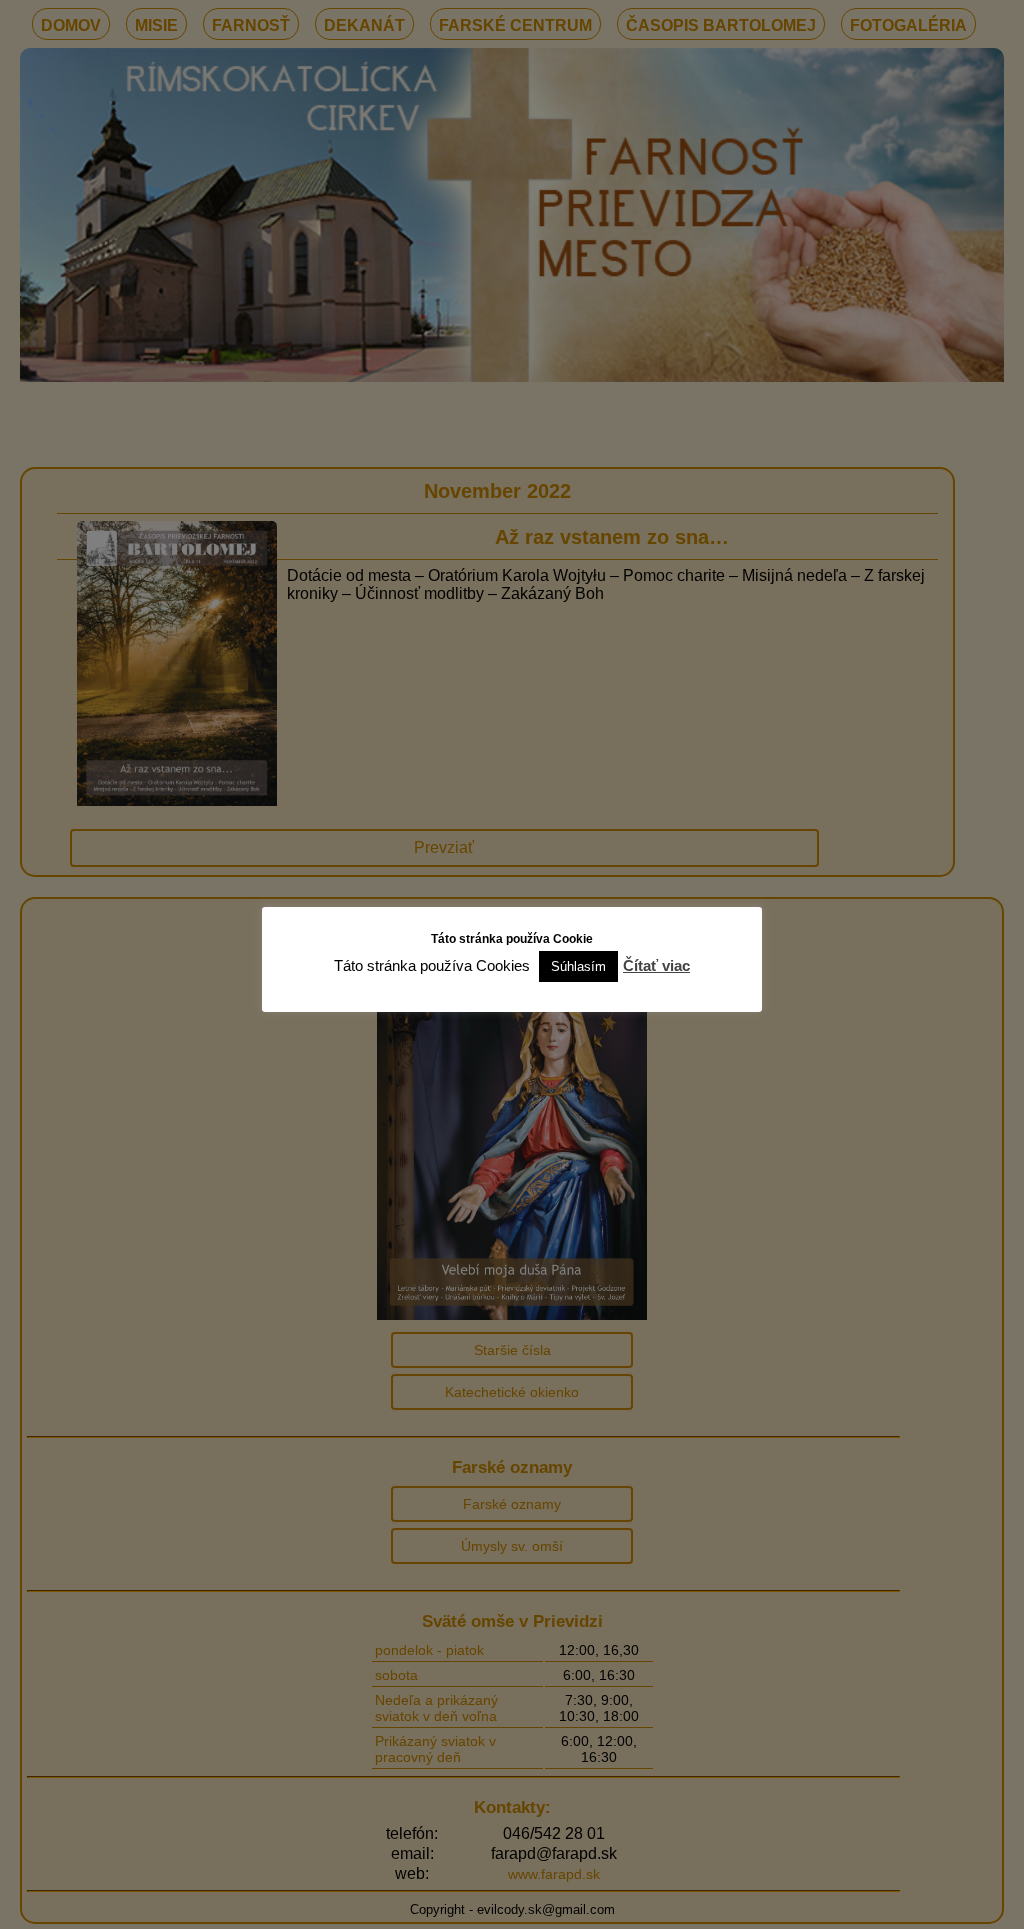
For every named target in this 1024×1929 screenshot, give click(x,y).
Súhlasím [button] (578, 966)
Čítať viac (656, 965)
